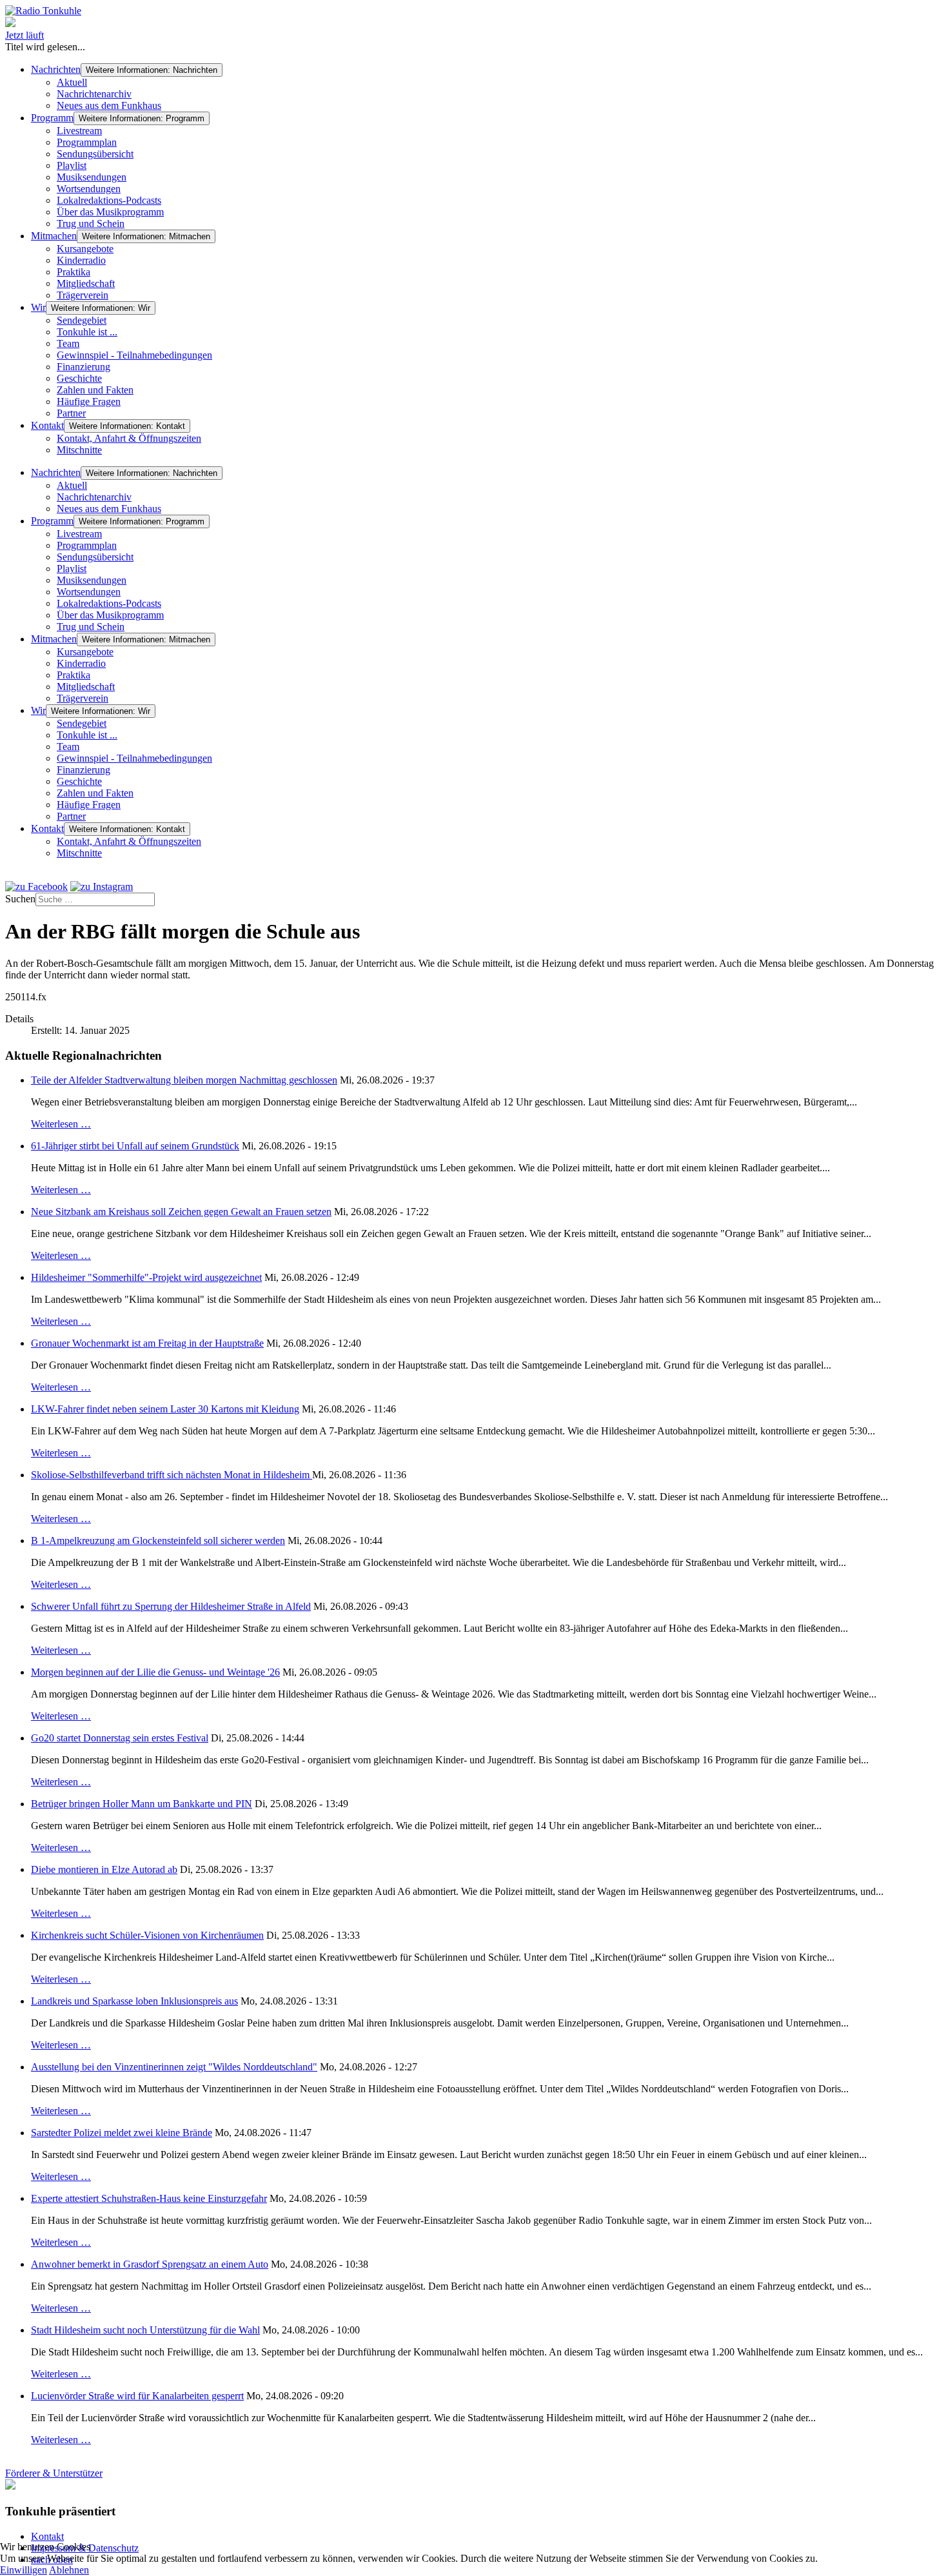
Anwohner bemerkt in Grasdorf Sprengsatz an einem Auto (150, 2264)
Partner (71, 413)
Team (68, 343)
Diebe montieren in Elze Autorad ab (104, 1869)
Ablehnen (69, 2570)
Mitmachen (54, 236)
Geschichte (79, 378)
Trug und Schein (91, 223)
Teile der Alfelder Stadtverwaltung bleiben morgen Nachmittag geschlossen (184, 1080)
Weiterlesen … (61, 1124)
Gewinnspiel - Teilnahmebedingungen (134, 355)
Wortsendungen (89, 189)
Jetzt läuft (25, 35)
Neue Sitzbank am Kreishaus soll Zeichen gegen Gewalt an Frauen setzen (181, 1212)
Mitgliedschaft (86, 283)
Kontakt (47, 425)
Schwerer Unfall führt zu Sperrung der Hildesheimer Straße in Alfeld (171, 1606)
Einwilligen (24, 2570)
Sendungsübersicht (95, 154)
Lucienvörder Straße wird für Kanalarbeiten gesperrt (137, 2396)
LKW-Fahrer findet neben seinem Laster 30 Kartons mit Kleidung (165, 1409)
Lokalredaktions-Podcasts (109, 200)
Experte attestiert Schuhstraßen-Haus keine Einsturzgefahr (149, 2198)
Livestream (79, 131)
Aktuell (72, 82)
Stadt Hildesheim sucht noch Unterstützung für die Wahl (145, 2330)
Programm (52, 118)
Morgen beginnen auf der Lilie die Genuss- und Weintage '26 (155, 1672)
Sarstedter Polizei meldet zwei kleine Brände (122, 2133)
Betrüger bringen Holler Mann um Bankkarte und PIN (142, 1804)
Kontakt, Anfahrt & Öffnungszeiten (129, 438)
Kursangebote (85, 249)
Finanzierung (84, 367)
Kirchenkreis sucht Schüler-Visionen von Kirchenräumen (147, 1935)
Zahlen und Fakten (95, 390)
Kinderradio (81, 260)
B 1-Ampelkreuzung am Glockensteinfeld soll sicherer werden (158, 1541)
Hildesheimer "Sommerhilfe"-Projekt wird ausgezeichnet (146, 1277)
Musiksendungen (92, 177)
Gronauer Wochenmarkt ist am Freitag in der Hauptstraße (147, 1343)
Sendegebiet (82, 320)
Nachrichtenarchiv (94, 94)
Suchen (20, 899)
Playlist (72, 165)
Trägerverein (83, 295)
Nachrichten (56, 69)
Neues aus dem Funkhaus (109, 105)
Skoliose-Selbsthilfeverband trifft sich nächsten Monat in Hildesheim (172, 1475)
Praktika (74, 272)
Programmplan (87, 142)
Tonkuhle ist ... (87, 332)
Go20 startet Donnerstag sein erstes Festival (120, 1738)
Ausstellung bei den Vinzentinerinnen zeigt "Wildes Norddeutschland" (174, 2067)
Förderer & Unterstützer (54, 2473)
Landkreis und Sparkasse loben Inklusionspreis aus (134, 2001)
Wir (38, 307)
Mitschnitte (79, 450)
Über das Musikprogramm (110, 212)
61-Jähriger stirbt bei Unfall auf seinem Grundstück (135, 1146)
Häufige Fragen (89, 401)
